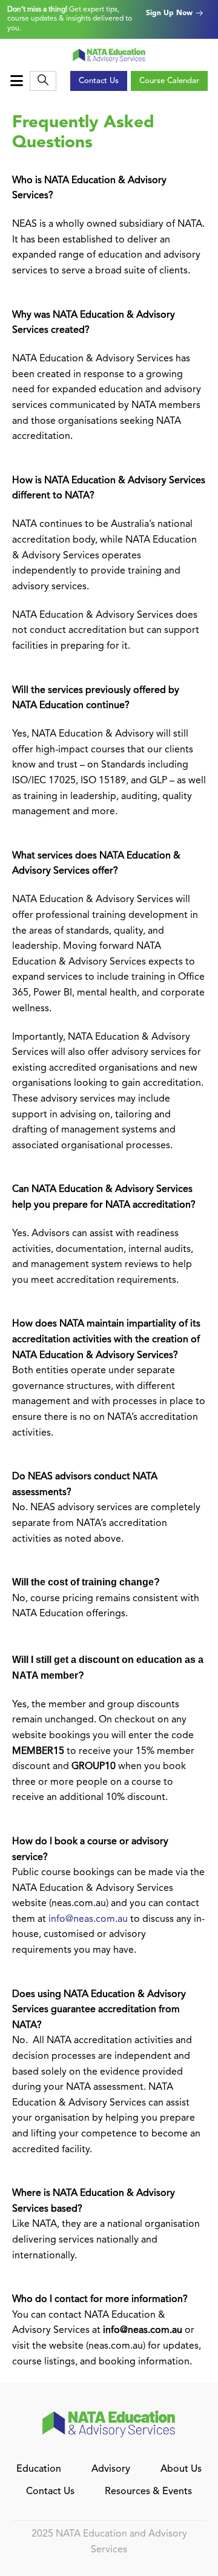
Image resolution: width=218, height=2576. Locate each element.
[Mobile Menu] (18, 81)
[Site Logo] (109, 55)
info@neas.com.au (88, 1919)
